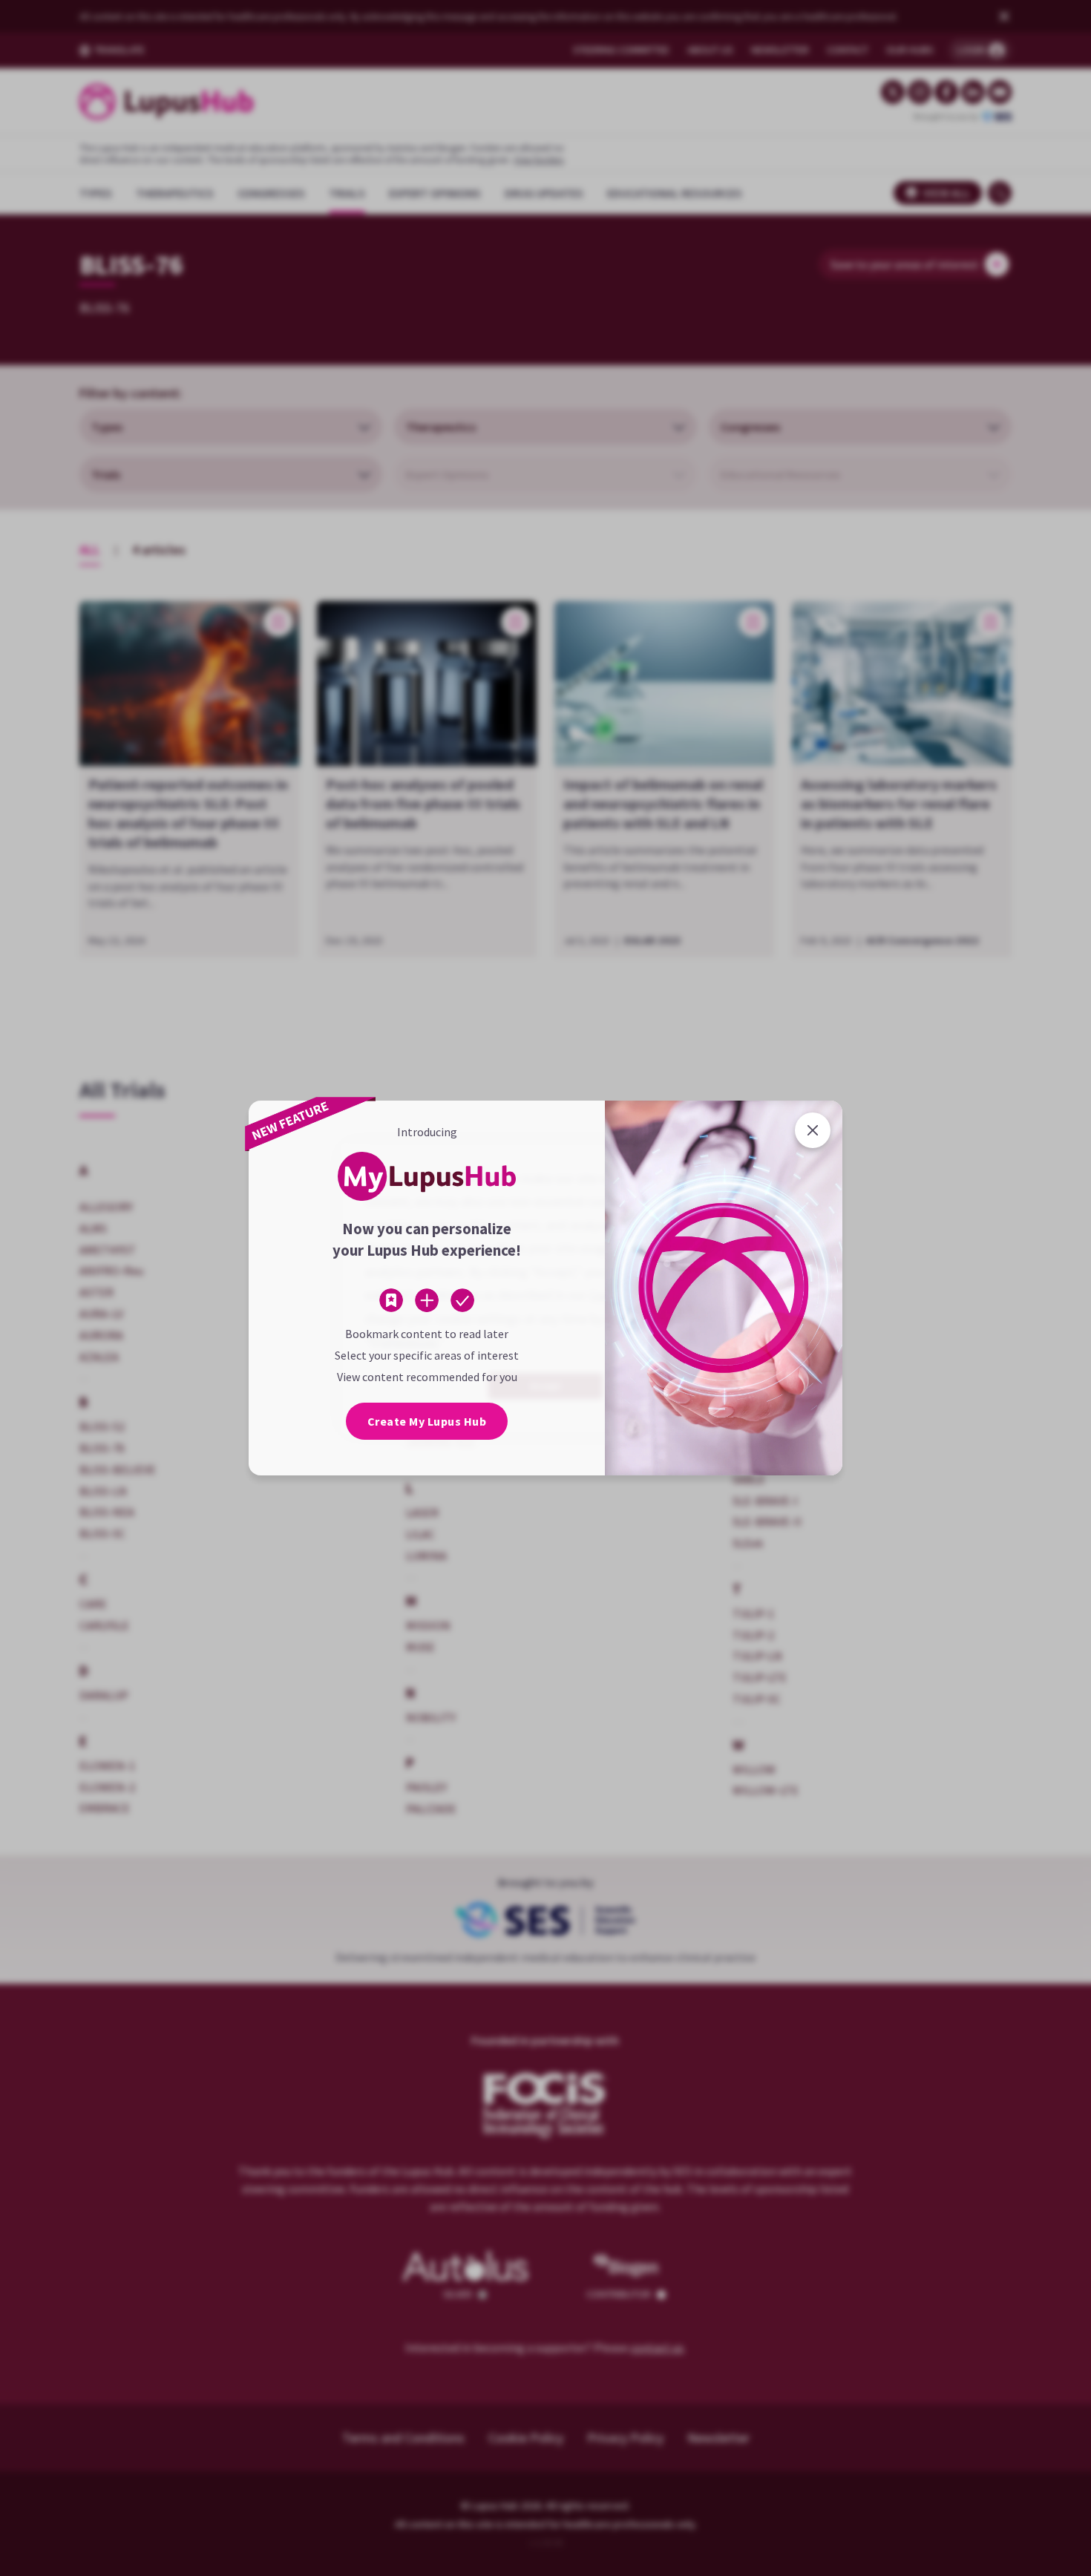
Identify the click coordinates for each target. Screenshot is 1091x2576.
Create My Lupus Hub (427, 1421)
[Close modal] (813, 1130)
